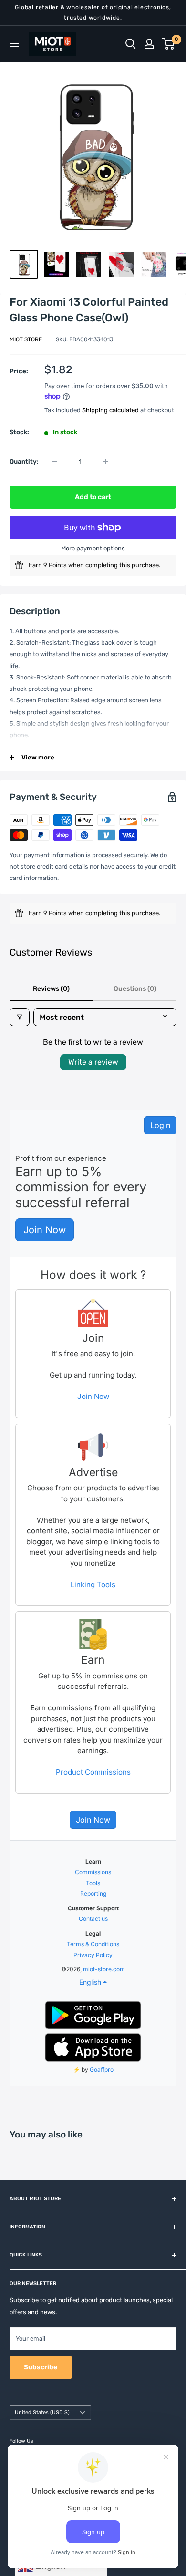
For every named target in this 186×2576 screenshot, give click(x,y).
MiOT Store (26, 339)
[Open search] (131, 44)
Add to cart (93, 497)
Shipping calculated (110, 410)
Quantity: (24, 462)
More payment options (93, 548)
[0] (169, 44)
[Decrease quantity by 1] (55, 462)
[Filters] (20, 1017)
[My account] (149, 44)
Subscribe (41, 2367)
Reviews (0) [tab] (51, 989)
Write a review (93, 1062)
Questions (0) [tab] (135, 989)
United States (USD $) (42, 2412)
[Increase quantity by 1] (105, 462)
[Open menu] (14, 43)
